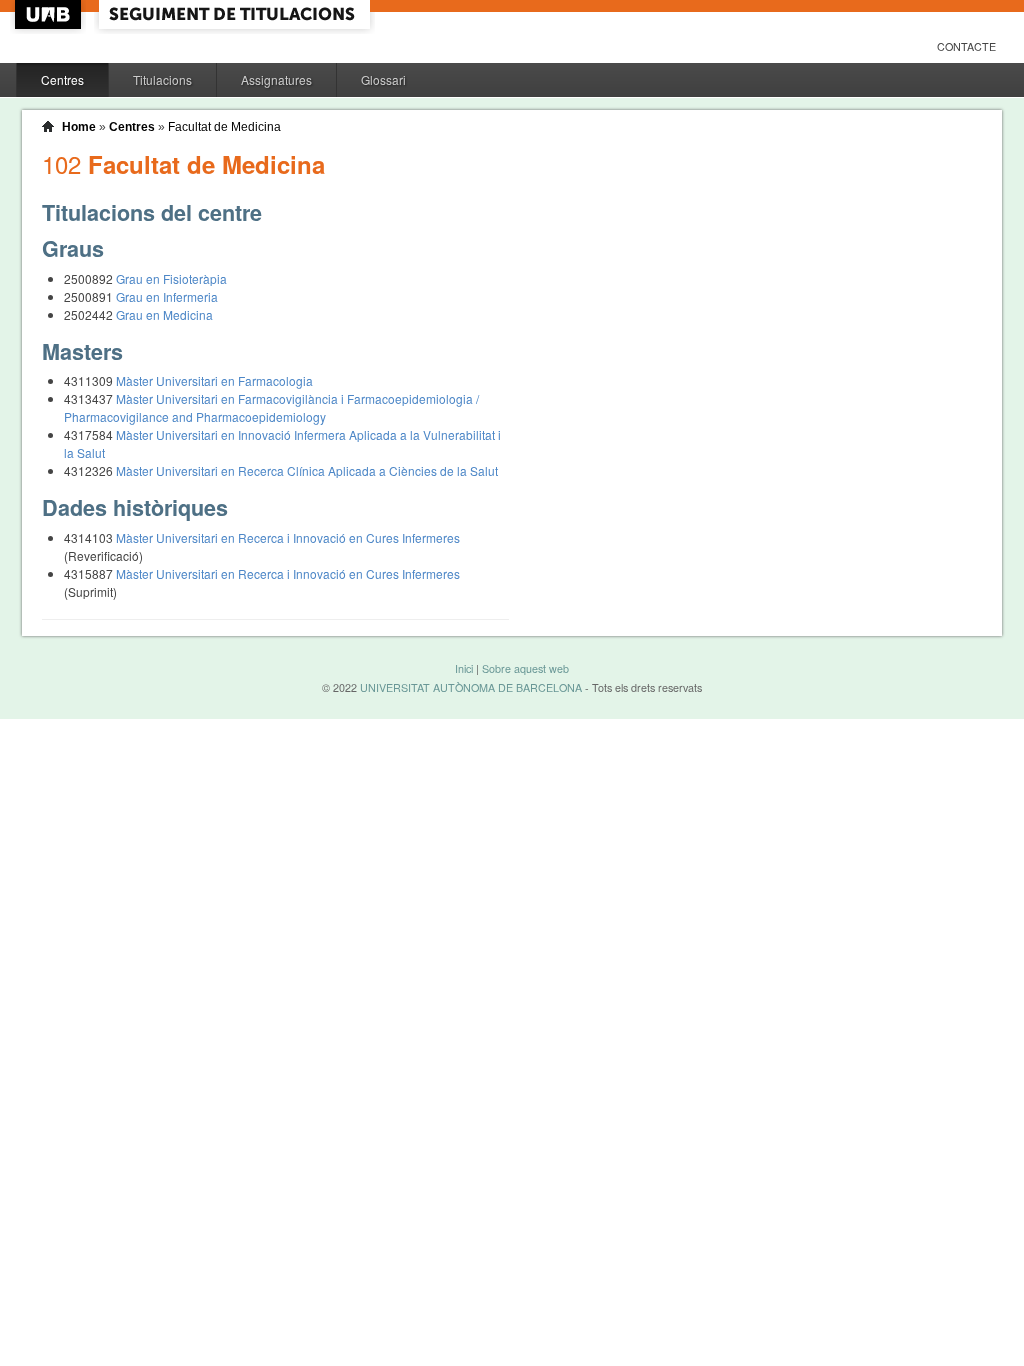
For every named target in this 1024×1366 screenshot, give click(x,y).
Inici (464, 668)
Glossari (383, 79)
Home (79, 127)
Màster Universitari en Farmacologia (214, 380)
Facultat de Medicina (224, 127)
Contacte (966, 46)
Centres (62, 79)
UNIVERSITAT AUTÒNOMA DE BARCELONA (471, 687)
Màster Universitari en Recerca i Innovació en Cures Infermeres (288, 537)
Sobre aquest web (525, 668)
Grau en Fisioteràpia (171, 278)
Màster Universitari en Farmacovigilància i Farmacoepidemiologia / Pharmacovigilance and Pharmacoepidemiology (271, 407)
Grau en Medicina (164, 314)
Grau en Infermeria (167, 296)
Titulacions (162, 79)
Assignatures (276, 79)
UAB (50, 14)
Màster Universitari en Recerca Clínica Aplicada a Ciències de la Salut (307, 470)
